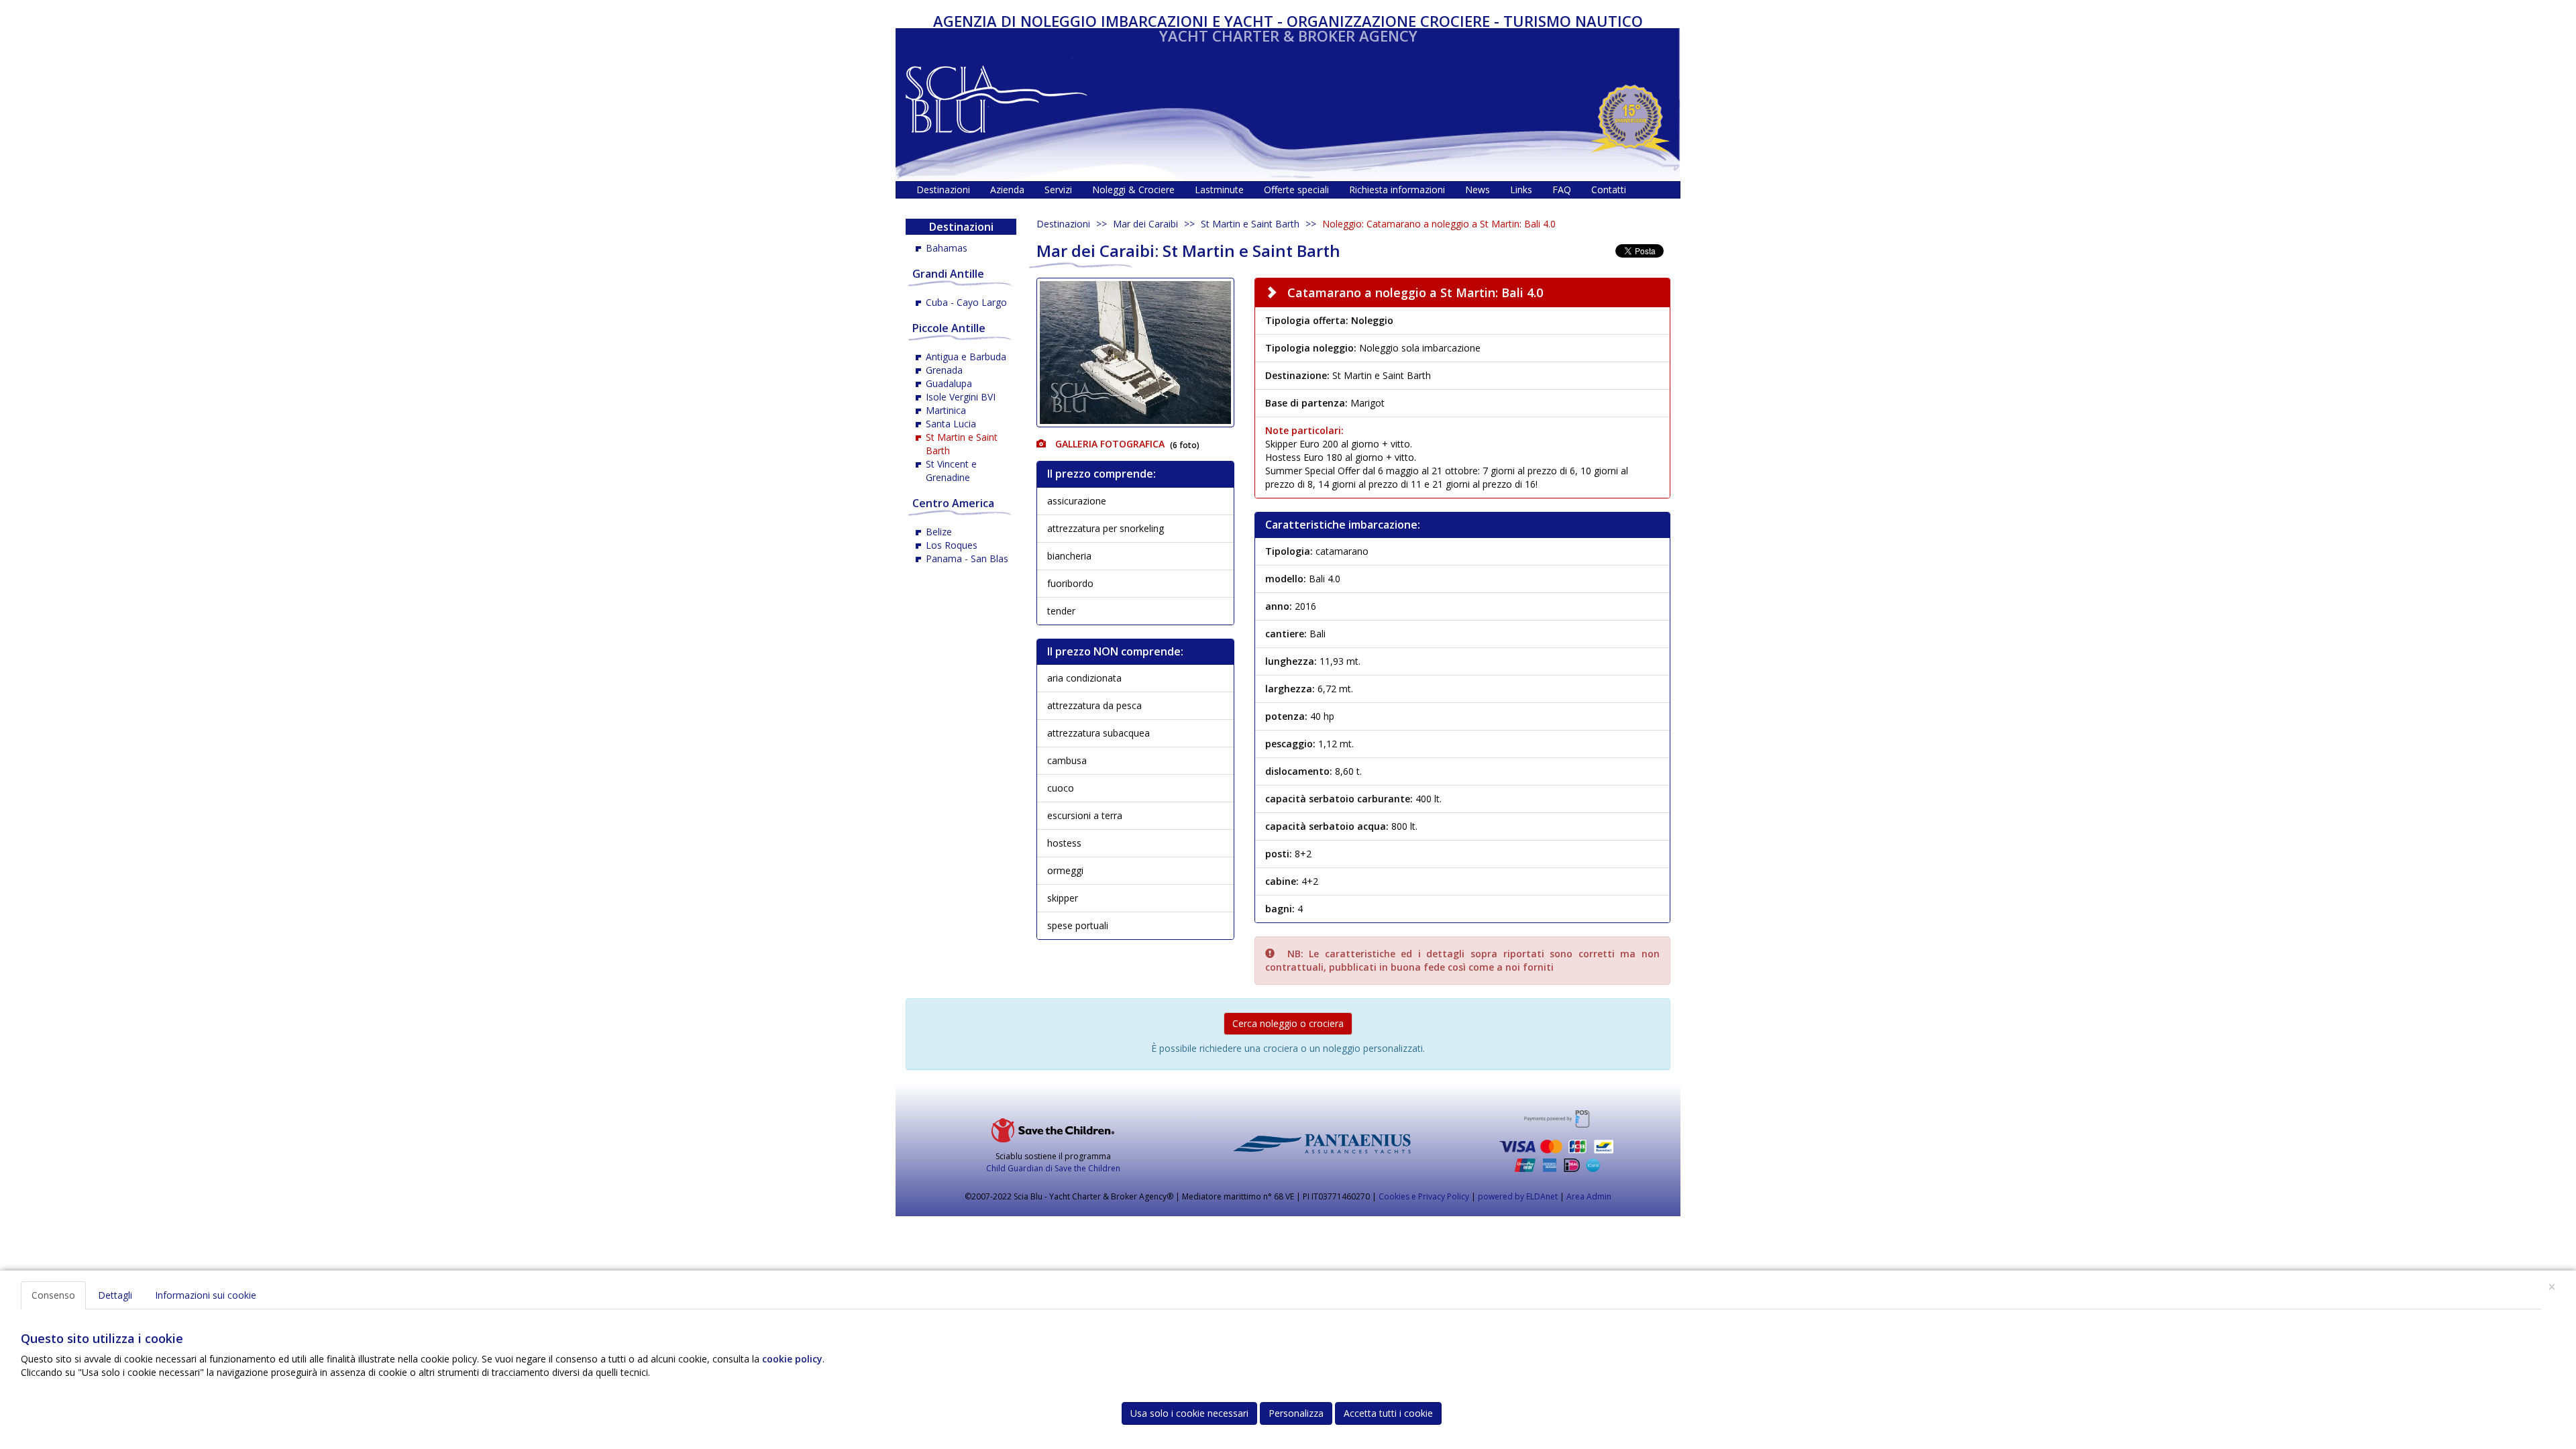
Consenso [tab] (53, 1295)
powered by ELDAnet (1518, 1196)
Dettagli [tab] (115, 1295)
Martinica (946, 410)
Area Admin (1589, 1196)
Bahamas (947, 248)
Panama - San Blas (967, 558)
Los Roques (952, 545)
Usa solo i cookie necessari (1189, 1413)
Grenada (944, 370)
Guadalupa (949, 383)
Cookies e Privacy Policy (1424, 1196)
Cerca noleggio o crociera (1288, 1023)
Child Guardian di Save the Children (1053, 1168)
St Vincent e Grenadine (951, 471)
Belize (939, 532)
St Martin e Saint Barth (1250, 224)
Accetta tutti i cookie (1388, 1413)
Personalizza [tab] (1296, 1413)
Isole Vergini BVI (961, 397)
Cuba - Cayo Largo (966, 302)
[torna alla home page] (997, 96)
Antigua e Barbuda (966, 357)
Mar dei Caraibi (1145, 224)
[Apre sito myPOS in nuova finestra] (1556, 1141)
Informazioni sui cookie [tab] (206, 1295)
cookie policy (792, 1359)
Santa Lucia (951, 424)
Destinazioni (1063, 224)
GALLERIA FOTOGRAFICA (1109, 444)
